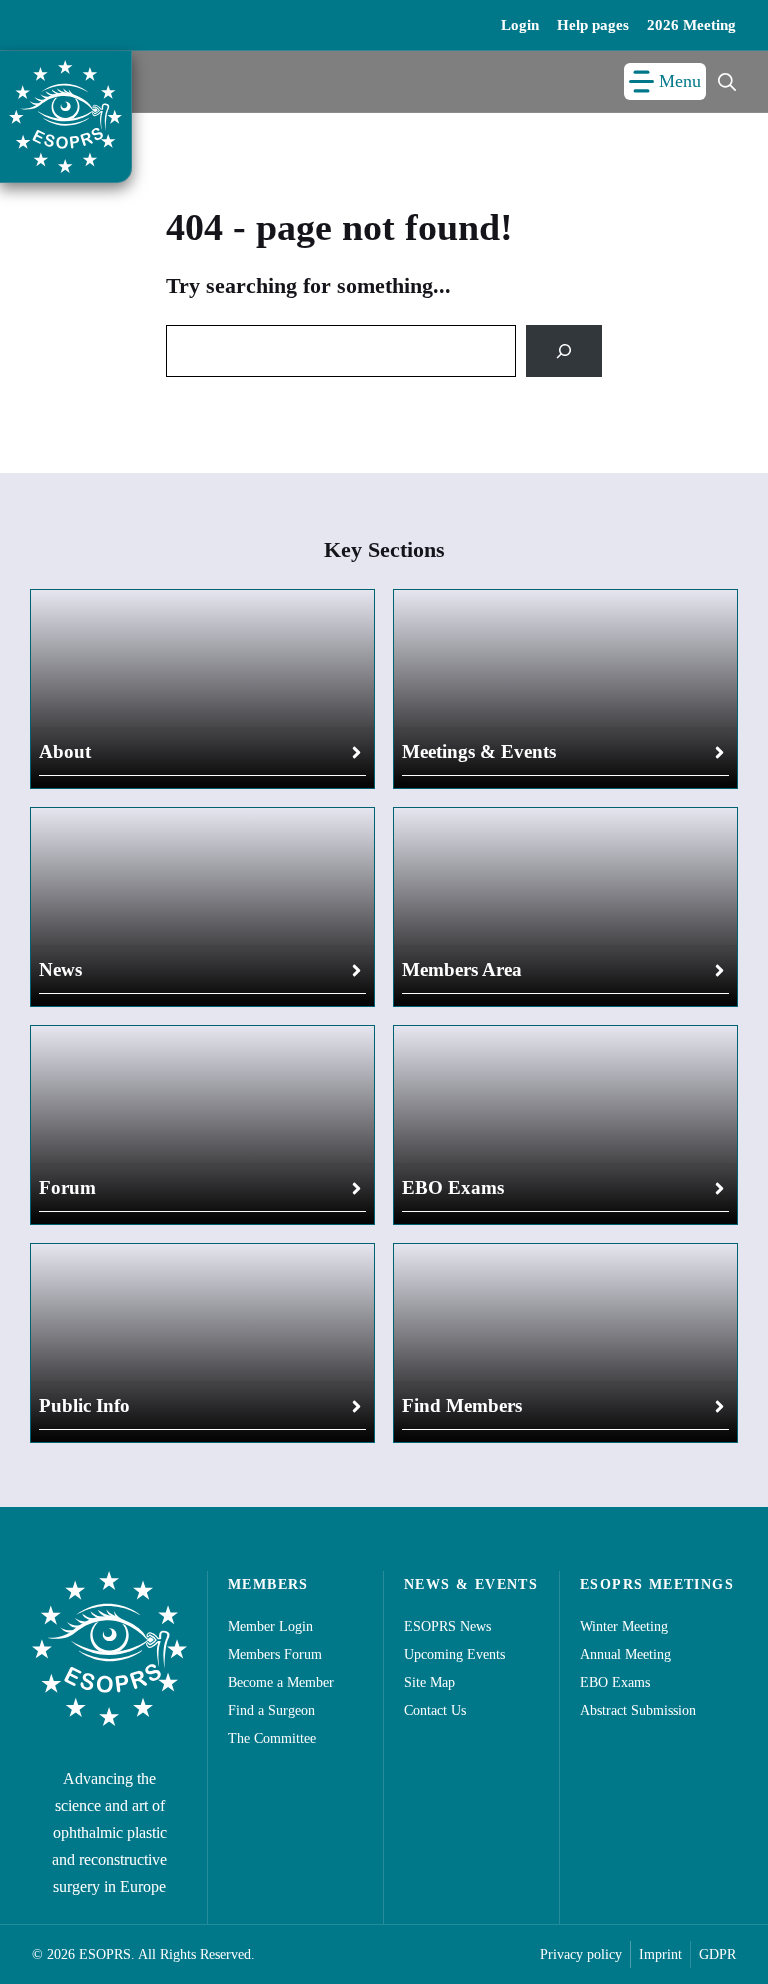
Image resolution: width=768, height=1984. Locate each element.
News (60, 969)
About (65, 751)
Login (520, 25)
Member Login (270, 1626)
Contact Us (435, 1710)
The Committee (272, 1738)
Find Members (462, 1405)
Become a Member (281, 1682)
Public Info (84, 1405)
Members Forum (275, 1654)
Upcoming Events (454, 1654)
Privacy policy (581, 1954)
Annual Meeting (625, 1654)
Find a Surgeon (271, 1710)
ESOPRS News (447, 1626)
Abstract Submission (638, 1710)
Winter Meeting (624, 1626)
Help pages (593, 25)
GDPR (717, 1954)
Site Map (429, 1682)
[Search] (564, 351)
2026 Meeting (691, 25)
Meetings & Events (479, 751)
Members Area (462, 969)
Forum (67, 1187)
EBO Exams (453, 1187)
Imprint (660, 1954)
